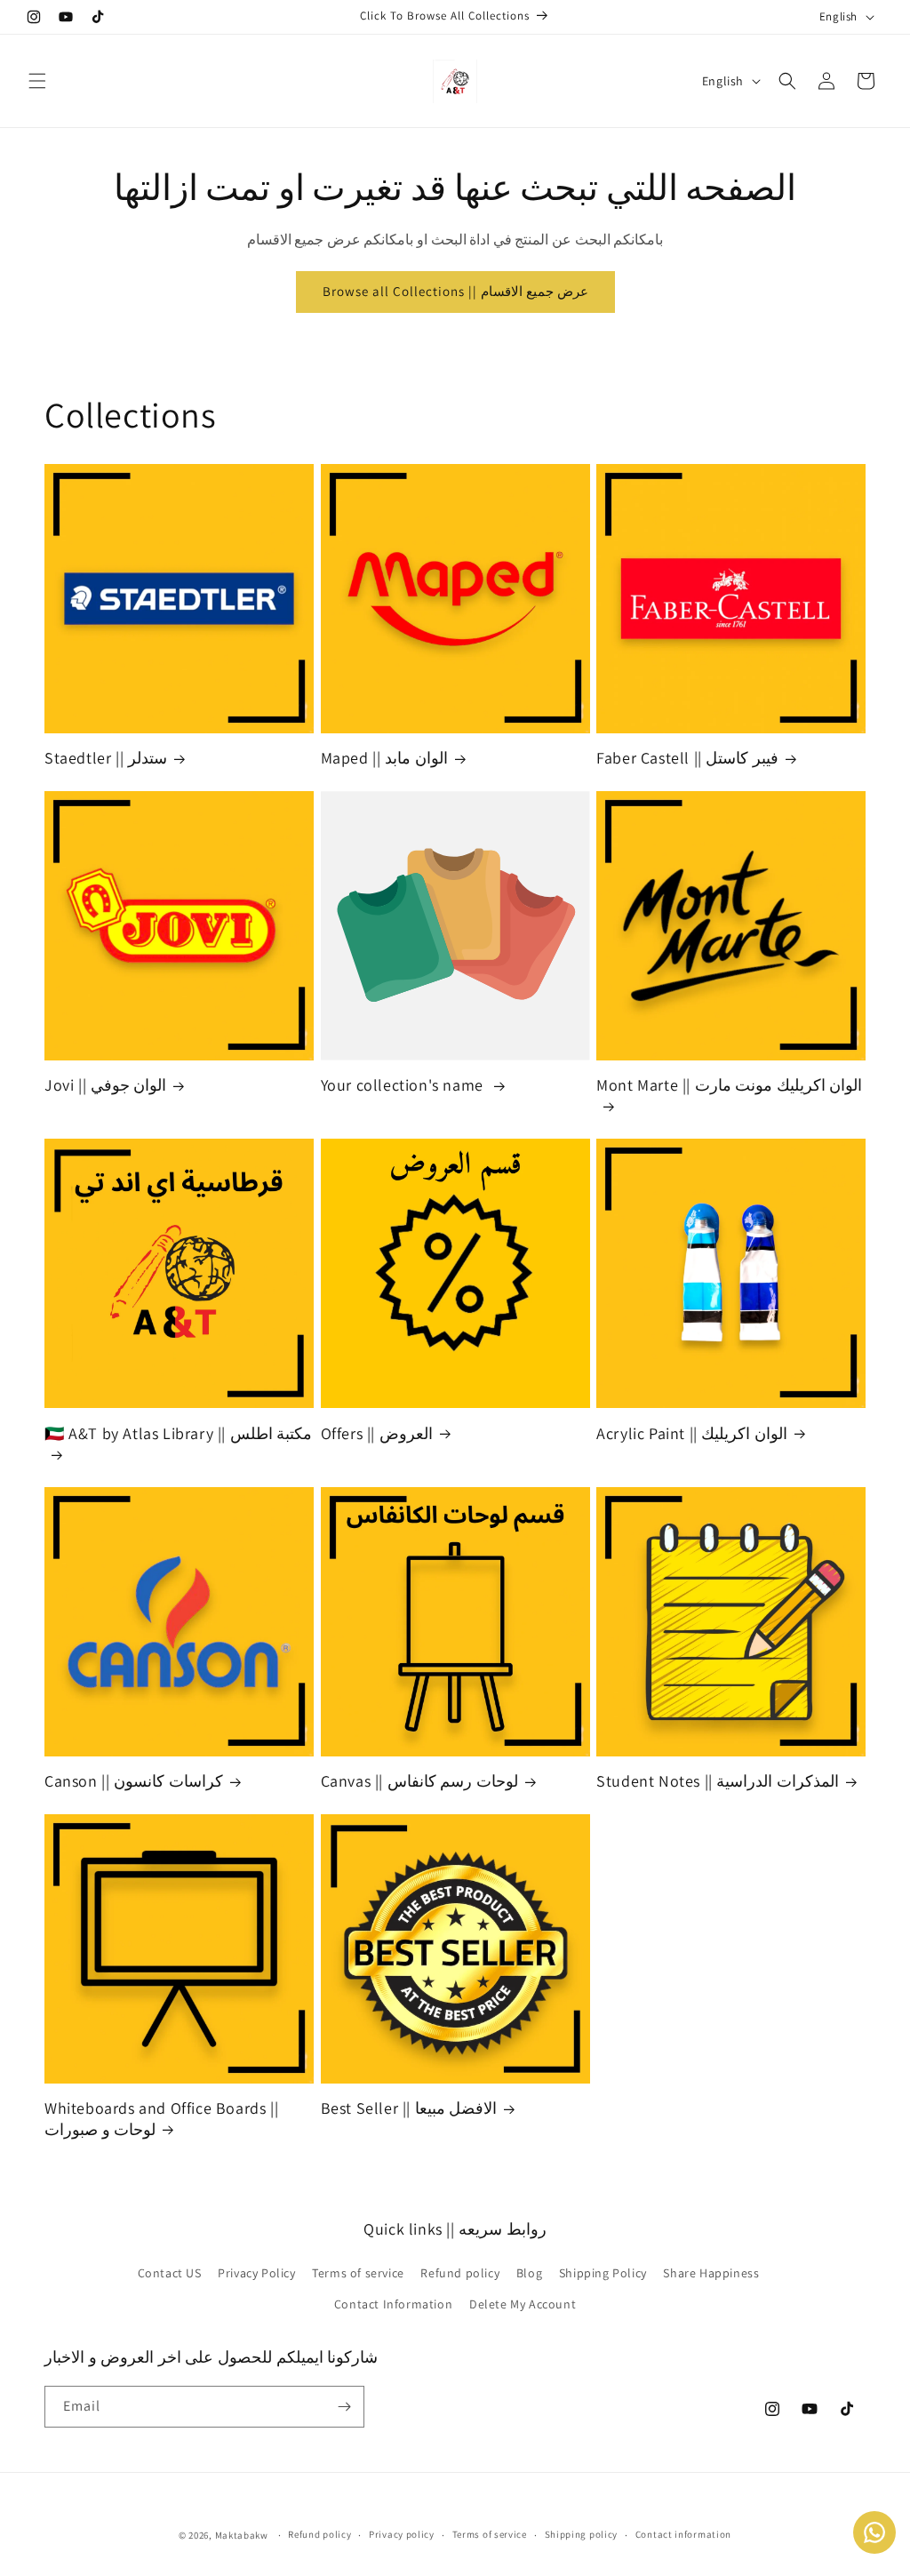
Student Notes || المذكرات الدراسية (718, 1781)
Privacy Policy (256, 2273)
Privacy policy (402, 2534)
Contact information (683, 2534)
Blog (529, 2273)
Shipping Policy (603, 2273)
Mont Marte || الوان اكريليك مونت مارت (729, 1085)
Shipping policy (582, 2534)
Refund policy (460, 2273)
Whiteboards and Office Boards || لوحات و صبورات (161, 2118)
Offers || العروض (377, 1433)
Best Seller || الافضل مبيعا (409, 2108)
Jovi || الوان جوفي (105, 1085)
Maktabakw (242, 2535)
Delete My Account (523, 2304)
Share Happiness (711, 2273)
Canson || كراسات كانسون (134, 1781)
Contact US (170, 2273)
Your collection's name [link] (404, 1085)
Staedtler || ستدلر (106, 758)
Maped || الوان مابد (384, 758)
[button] (37, 81)
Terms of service (358, 2273)
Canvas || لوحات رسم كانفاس (419, 1781)
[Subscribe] (344, 2407)
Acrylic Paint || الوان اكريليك (692, 1433)
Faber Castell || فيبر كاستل (687, 758)
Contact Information (393, 2304)
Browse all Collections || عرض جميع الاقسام (455, 291)
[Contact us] (874, 2532)
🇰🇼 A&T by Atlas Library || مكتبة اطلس (178, 1433)
